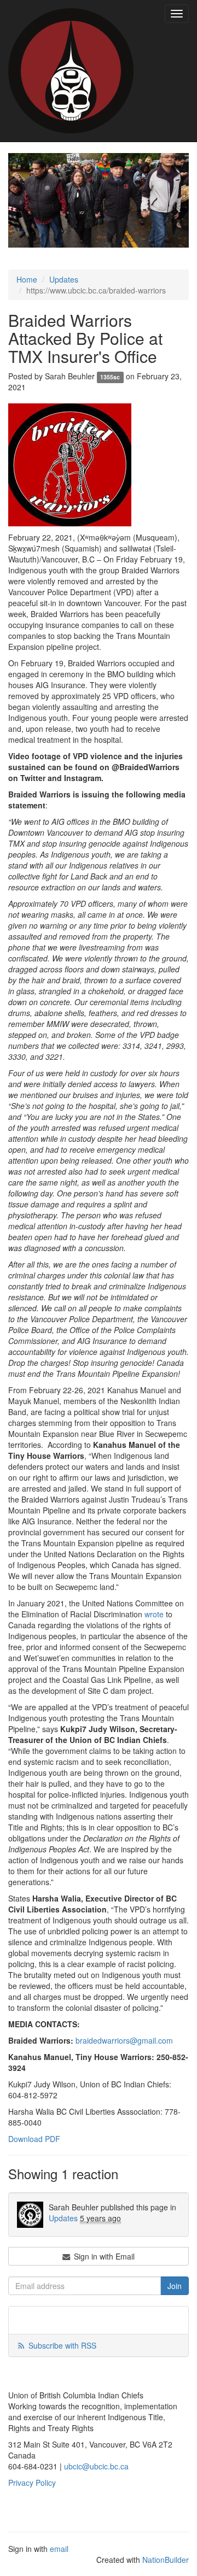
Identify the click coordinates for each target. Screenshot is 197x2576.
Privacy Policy (32, 2483)
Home (27, 279)
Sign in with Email (103, 2256)
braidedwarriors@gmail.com (124, 2040)
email (59, 2549)
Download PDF (34, 2139)
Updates (64, 279)
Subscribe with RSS (62, 2345)
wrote (154, 1614)
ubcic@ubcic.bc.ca (96, 2466)
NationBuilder (166, 2560)
